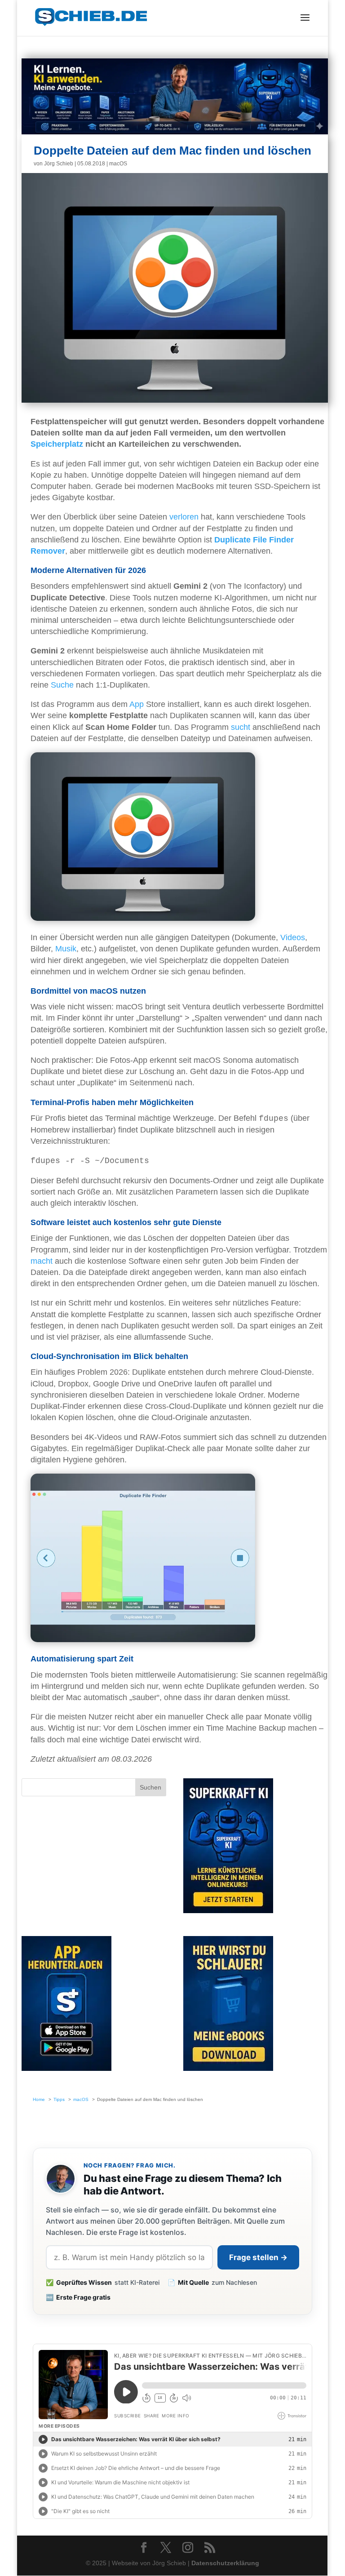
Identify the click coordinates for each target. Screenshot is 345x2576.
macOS (118, 164)
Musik (66, 949)
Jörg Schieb (59, 164)
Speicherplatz (57, 444)
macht (42, 1261)
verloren (184, 517)
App (137, 704)
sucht (241, 727)
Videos (293, 937)
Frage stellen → (258, 2257)
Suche (62, 685)
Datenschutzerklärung (225, 2563)
